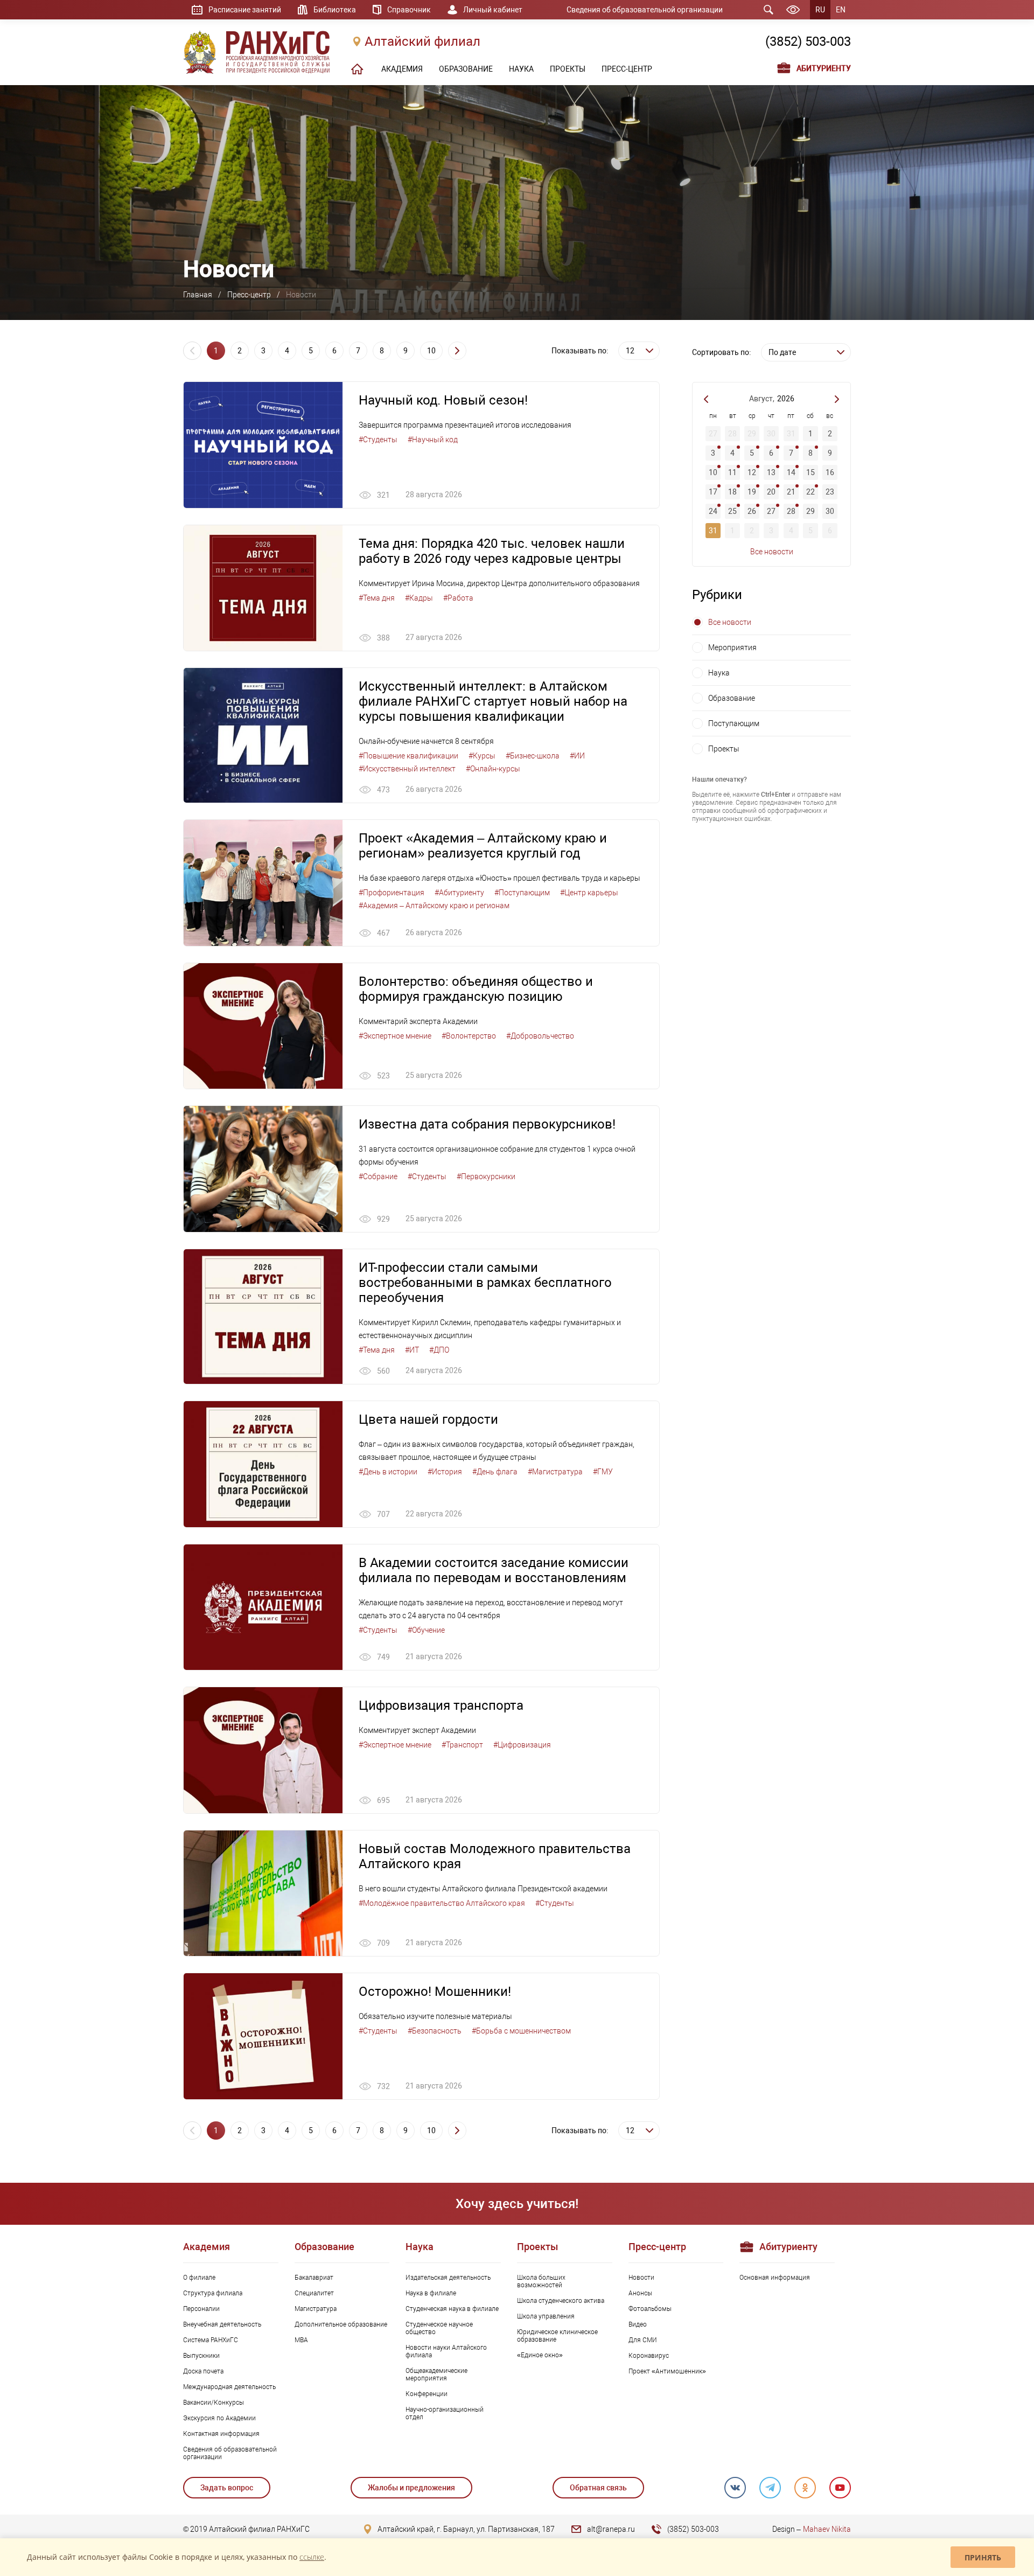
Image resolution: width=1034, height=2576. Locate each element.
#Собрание (378, 1176)
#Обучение (426, 1630)
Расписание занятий (245, 10)
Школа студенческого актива (561, 2301)
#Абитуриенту (459, 893)
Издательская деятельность (448, 2278)
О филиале (199, 2278)
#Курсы (482, 756)
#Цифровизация (522, 1745)
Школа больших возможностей (541, 2281)
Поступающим (734, 723)
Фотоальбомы (650, 2309)
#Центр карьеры (589, 893)
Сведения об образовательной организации (645, 10)
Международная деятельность (229, 2387)
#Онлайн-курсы (493, 769)
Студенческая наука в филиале (452, 2309)
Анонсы (640, 2293)
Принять (983, 2557)
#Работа (458, 598)
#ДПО (439, 1350)
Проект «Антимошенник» (667, 2371)
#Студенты (378, 440)
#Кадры (419, 598)
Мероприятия (732, 648)
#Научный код (433, 440)
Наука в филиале (431, 2293)
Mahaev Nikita (827, 2529)
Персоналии (201, 2309)
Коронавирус (649, 2356)
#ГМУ (603, 1472)
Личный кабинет (493, 10)
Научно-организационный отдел (445, 2413)
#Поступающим (522, 893)
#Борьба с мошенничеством (521, 2031)
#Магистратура (555, 1472)
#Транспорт (462, 1745)
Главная (198, 295)
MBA (301, 2340)
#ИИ (577, 756)
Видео (638, 2324)
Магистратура (316, 2309)
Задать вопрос (227, 2488)
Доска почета (203, 2371)
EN (841, 10)
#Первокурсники (486, 1176)
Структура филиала (213, 2293)
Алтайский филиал (422, 41)
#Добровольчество (540, 1036)
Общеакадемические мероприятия (436, 2375)
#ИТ (412, 1350)
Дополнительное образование (341, 2324)
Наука (719, 673)
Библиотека (335, 10)
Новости (641, 2278)
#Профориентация (392, 893)
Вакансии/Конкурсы (214, 2403)
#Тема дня (377, 598)
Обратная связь (598, 2488)
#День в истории (388, 1472)
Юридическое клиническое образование (557, 2336)
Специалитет (314, 2293)
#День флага (495, 1472)
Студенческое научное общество (439, 2328)
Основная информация (775, 2278)
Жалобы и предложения (411, 2488)
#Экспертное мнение (395, 1036)
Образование (732, 698)
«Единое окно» (540, 2355)
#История (445, 1472)
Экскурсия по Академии (219, 2418)
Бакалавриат (314, 2278)
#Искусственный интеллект (407, 769)
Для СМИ (643, 2340)
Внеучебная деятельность (222, 2324)
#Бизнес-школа (533, 756)
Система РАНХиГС (211, 2340)
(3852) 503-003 (808, 41)
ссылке (312, 2557)
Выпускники (201, 2356)
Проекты (724, 749)
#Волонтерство (469, 1036)
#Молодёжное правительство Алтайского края (442, 1903)
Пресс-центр (249, 295)
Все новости (772, 552)
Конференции (427, 2394)
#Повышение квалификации (408, 756)
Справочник (409, 10)
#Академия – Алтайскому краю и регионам (434, 906)
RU (820, 10)
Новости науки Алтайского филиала (446, 2351)
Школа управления (546, 2316)
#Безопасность (435, 2031)
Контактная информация (221, 2434)
